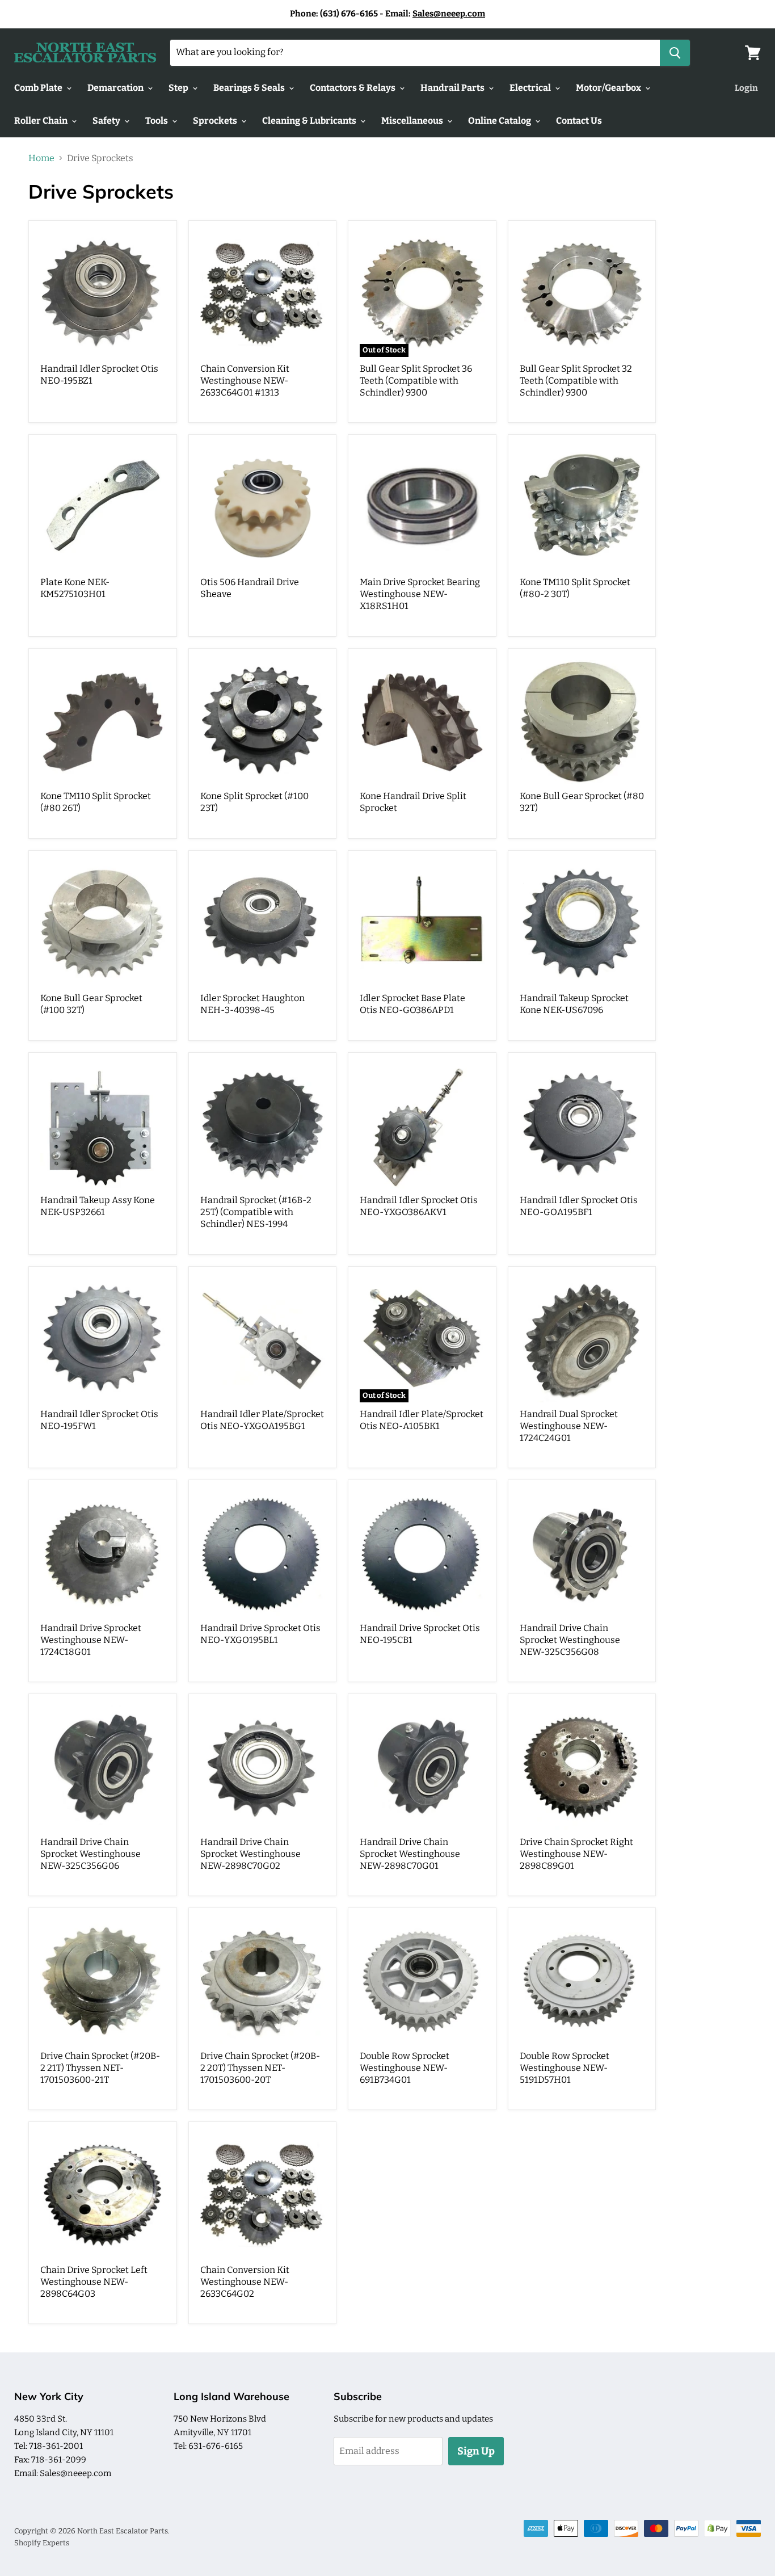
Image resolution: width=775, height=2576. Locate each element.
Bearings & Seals (250, 88)
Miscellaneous (413, 121)
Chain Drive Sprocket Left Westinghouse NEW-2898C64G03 (94, 2282)
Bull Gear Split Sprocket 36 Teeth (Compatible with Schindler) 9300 (416, 381)
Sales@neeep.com (449, 14)
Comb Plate (39, 88)
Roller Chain (42, 121)
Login (746, 88)
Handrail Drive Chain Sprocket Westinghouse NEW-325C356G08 (570, 1640)
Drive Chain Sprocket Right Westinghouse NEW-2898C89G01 (576, 1854)
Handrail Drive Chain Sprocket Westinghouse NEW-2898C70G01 (410, 1854)
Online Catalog (500, 121)
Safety (107, 121)
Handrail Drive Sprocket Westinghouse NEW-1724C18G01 (91, 1640)
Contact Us (579, 121)
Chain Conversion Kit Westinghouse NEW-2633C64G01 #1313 (245, 381)
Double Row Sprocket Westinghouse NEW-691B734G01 (405, 2068)
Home (41, 158)
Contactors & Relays (353, 88)
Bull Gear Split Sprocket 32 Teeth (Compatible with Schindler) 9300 (576, 381)
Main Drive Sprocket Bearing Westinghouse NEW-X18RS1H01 (420, 594)
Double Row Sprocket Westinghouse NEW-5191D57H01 (565, 2068)
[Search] (675, 53)
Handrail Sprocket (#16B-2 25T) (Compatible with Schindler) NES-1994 (256, 1212)
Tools (157, 121)
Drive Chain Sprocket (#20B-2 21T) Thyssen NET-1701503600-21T (100, 2068)
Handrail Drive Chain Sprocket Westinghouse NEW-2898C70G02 (250, 1854)
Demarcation (116, 88)
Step (179, 88)
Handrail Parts (453, 88)
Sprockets (216, 121)
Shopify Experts (42, 2543)
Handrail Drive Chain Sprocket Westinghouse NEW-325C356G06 (90, 1854)
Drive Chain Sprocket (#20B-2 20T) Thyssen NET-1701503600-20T (260, 2068)
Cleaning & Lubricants (310, 121)
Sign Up (476, 2451)
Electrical (531, 88)
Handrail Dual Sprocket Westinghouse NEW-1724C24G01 (569, 1426)
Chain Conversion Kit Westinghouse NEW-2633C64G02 (245, 2282)
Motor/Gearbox (609, 88)
